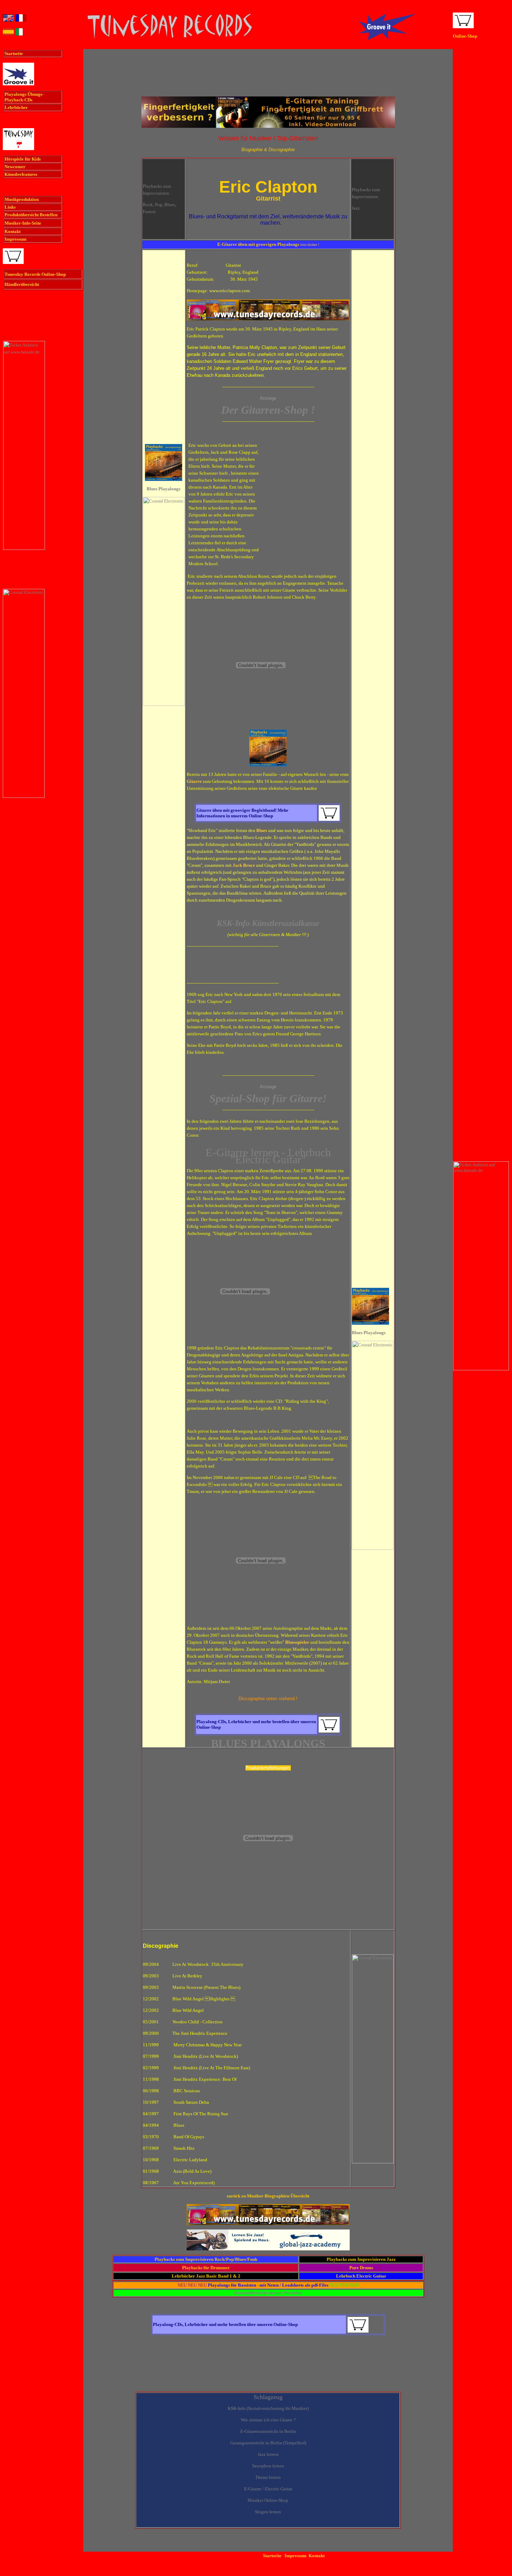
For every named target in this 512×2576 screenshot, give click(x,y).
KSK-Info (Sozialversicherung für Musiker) (268, 2408)
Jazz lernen (268, 2454)
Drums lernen (268, 2477)
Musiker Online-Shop (268, 2500)
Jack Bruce (244, 865)
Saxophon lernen (268, 2466)
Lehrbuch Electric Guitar (361, 2276)
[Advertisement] (268, 76)
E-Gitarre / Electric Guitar (268, 2489)
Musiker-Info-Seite (23, 223)
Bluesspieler (297, 1642)
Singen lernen (268, 2512)
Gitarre (194, 781)
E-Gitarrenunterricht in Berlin (268, 2431)
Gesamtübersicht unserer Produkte (268, 2293)
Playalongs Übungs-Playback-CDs (24, 97)
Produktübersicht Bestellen (31, 215)
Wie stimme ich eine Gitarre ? (268, 2420)
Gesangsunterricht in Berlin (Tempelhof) (268, 2443)
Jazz (356, 208)
